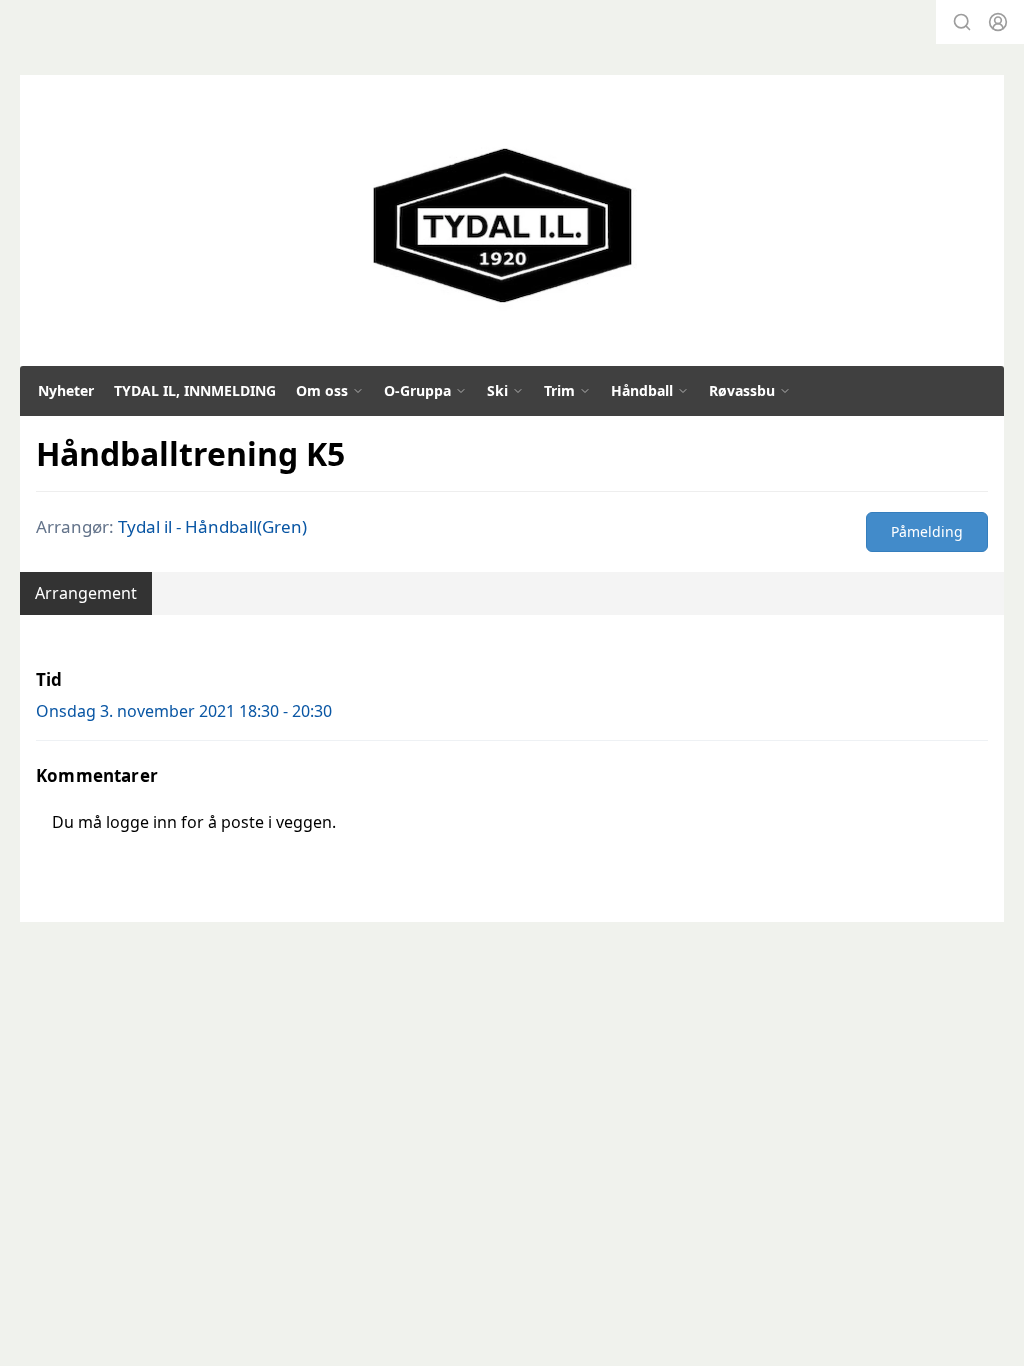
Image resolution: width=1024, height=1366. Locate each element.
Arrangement (86, 593)
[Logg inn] (998, 22)
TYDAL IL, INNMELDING (195, 390)
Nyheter (66, 390)
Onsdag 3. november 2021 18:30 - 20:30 (184, 711)
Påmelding (927, 531)
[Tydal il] (503, 226)
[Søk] (962, 22)
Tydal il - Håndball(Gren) (212, 526)
